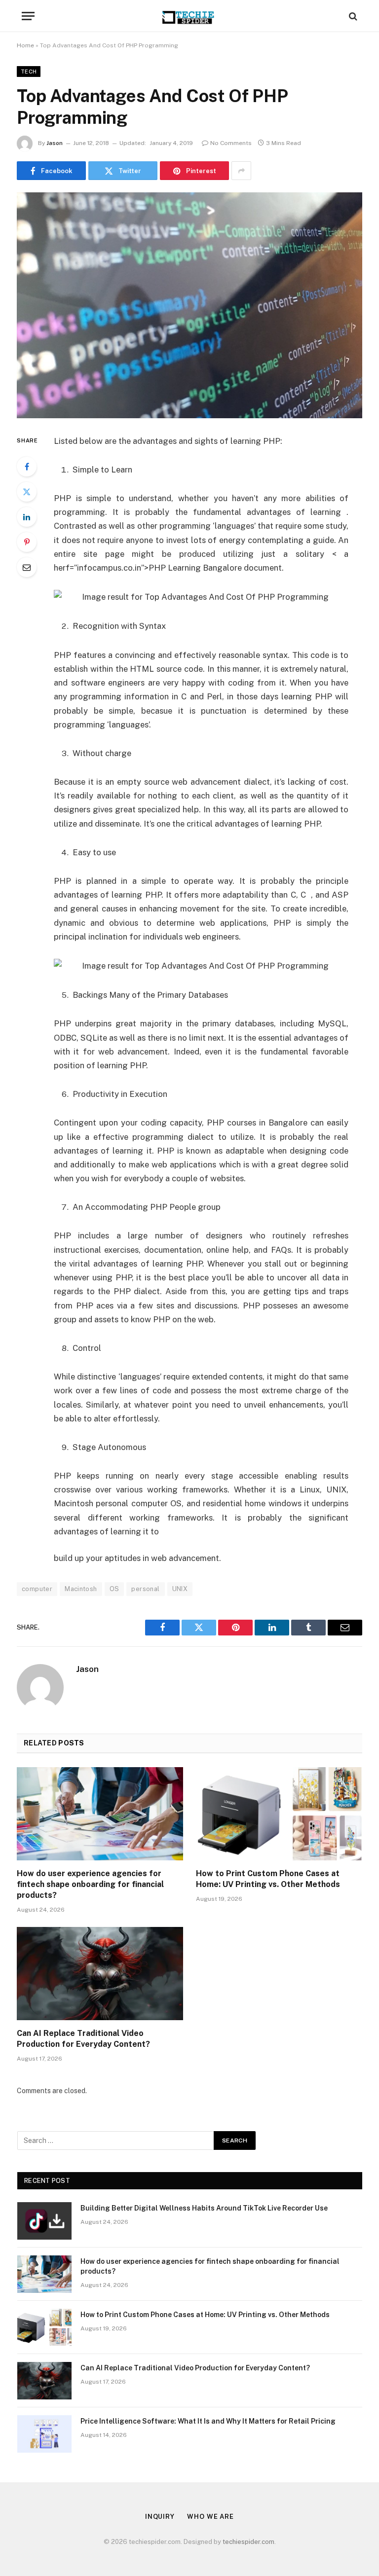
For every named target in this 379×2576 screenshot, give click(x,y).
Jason (55, 143)
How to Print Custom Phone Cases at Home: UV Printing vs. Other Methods (268, 1879)
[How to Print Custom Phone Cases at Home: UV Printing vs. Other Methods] (279, 1814)
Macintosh (81, 1589)
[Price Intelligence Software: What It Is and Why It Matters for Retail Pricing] (44, 2434)
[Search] (352, 16)
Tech (29, 72)
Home (25, 45)
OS (114, 1589)
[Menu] (28, 16)
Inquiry (160, 2517)
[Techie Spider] (189, 16)
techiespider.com (248, 2542)
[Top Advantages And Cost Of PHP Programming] (189, 305)
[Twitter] (27, 492)
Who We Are (210, 2517)
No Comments (231, 143)
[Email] (27, 567)
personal (145, 1589)
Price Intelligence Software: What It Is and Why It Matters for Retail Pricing (208, 2421)
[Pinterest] (27, 542)
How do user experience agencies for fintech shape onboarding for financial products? (90, 1884)
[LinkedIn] (27, 517)
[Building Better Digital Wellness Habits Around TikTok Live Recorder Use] (44, 2221)
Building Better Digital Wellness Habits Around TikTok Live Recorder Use (204, 2208)
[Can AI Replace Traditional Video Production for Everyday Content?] (100, 1974)
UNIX (180, 1589)
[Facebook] (27, 467)
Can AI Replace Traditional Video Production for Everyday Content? (83, 2039)
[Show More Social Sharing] (241, 171)
